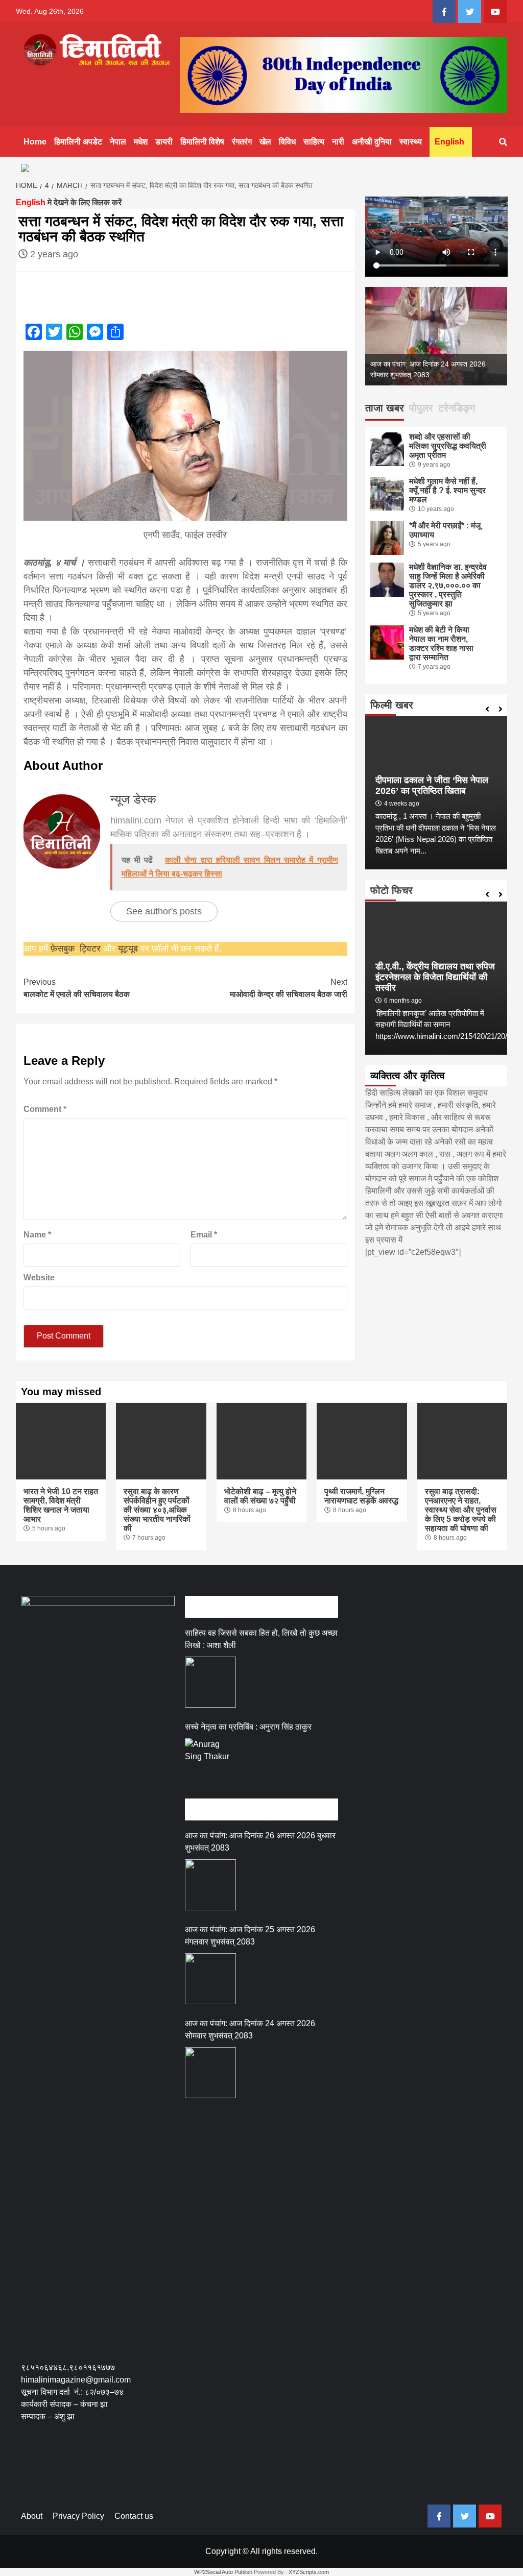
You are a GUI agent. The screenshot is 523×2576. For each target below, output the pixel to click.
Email (204, 1235)
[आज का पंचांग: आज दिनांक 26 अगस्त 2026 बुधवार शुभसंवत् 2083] (210, 1885)
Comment (45, 1109)
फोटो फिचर (391, 890)
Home (35, 142)
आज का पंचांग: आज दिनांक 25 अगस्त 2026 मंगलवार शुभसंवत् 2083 (250, 1936)
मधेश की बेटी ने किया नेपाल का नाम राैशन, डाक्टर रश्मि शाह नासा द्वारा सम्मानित (441, 643)
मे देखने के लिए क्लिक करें (69, 202)
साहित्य (314, 142)
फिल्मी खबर (392, 705)
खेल (265, 142)
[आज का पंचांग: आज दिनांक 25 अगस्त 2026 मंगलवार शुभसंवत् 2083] (210, 1979)
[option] (436, 336)
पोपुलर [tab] (421, 408)
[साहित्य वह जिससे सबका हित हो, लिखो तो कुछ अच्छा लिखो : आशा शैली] (210, 1682)
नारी (338, 142)
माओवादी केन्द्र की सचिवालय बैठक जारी (289, 988)
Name (37, 1235)
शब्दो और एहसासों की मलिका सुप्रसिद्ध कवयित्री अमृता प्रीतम (448, 446)
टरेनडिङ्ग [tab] (457, 408)
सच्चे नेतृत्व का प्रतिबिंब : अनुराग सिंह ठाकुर (248, 1727)
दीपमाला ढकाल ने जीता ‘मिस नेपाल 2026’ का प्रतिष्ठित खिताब (432, 785)
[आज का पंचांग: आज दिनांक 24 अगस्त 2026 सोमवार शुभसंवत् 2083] (210, 2073)
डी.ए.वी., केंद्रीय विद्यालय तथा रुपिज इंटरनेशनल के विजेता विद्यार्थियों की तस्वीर (435, 977)
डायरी (164, 142)
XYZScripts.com (309, 2572)
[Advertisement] (207, 2470)
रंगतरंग (242, 142)
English (449, 142)
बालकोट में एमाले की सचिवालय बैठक (77, 988)
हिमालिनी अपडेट (78, 142)
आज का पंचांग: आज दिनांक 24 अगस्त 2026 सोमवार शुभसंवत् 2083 (250, 2030)
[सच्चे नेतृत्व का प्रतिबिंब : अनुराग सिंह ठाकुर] (210, 1764)
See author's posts (164, 911)
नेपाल (118, 142)
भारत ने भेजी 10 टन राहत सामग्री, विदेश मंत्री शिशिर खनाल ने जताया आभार (61, 1505)
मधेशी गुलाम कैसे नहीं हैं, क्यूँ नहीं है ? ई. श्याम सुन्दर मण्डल (447, 490)
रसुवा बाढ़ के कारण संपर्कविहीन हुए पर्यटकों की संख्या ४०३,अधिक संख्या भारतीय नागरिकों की (157, 1510)
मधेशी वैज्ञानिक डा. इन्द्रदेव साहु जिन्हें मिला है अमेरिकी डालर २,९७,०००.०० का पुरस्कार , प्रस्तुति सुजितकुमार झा (448, 585)
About (32, 2516)
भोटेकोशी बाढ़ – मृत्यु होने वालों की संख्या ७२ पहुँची (260, 1496)
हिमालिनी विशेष (202, 142)
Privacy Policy (78, 2516)
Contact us (134, 2516)
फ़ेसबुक (63, 949)
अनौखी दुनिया (372, 142)
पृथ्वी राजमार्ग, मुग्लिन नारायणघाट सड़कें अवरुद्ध (361, 1496)
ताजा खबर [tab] (385, 408)
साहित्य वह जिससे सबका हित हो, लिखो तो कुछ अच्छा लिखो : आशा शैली (261, 1639)
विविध (287, 142)
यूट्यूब (128, 949)
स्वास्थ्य (411, 142)
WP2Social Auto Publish (223, 2572)
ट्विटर (91, 949)
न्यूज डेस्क (133, 799)
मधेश (141, 142)
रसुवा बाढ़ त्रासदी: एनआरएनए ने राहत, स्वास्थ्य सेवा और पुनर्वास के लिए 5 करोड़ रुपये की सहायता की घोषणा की (461, 1510)
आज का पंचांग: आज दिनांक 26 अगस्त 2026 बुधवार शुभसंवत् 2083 (260, 1842)
